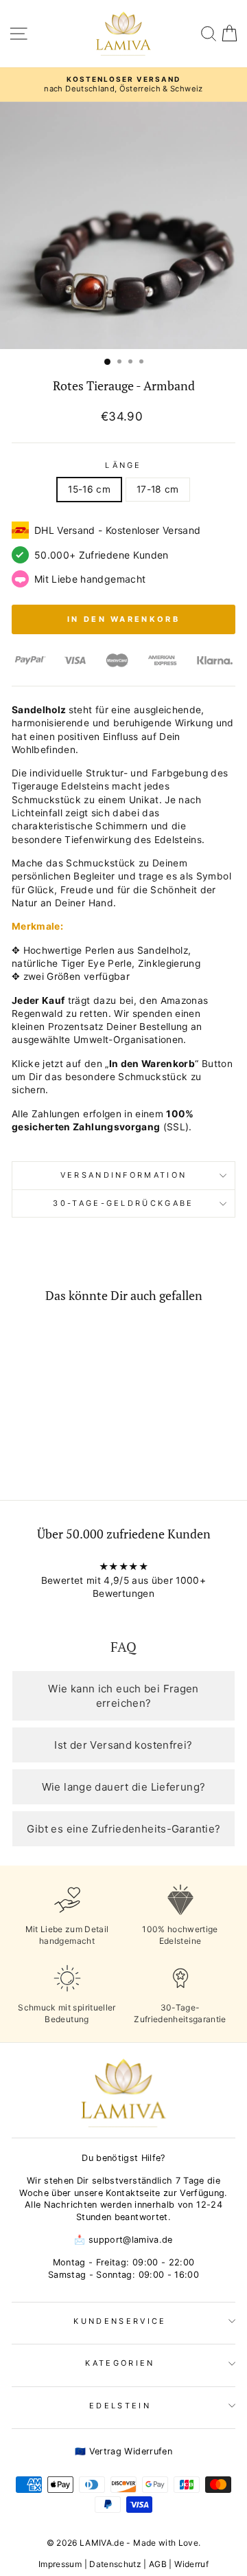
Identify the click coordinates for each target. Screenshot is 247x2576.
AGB (158, 2564)
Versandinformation (124, 1175)
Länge (123, 465)
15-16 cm (89, 489)
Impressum (60, 2564)
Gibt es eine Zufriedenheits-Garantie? (124, 1829)
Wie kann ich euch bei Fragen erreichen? (123, 1696)
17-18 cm (158, 489)
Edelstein (120, 2406)
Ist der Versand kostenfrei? (123, 1745)
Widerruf (191, 2564)
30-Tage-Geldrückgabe (123, 1203)
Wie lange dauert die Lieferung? (124, 1787)
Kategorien (120, 2363)
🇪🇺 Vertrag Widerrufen (123, 2451)
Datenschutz (115, 2564)
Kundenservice (120, 2321)
